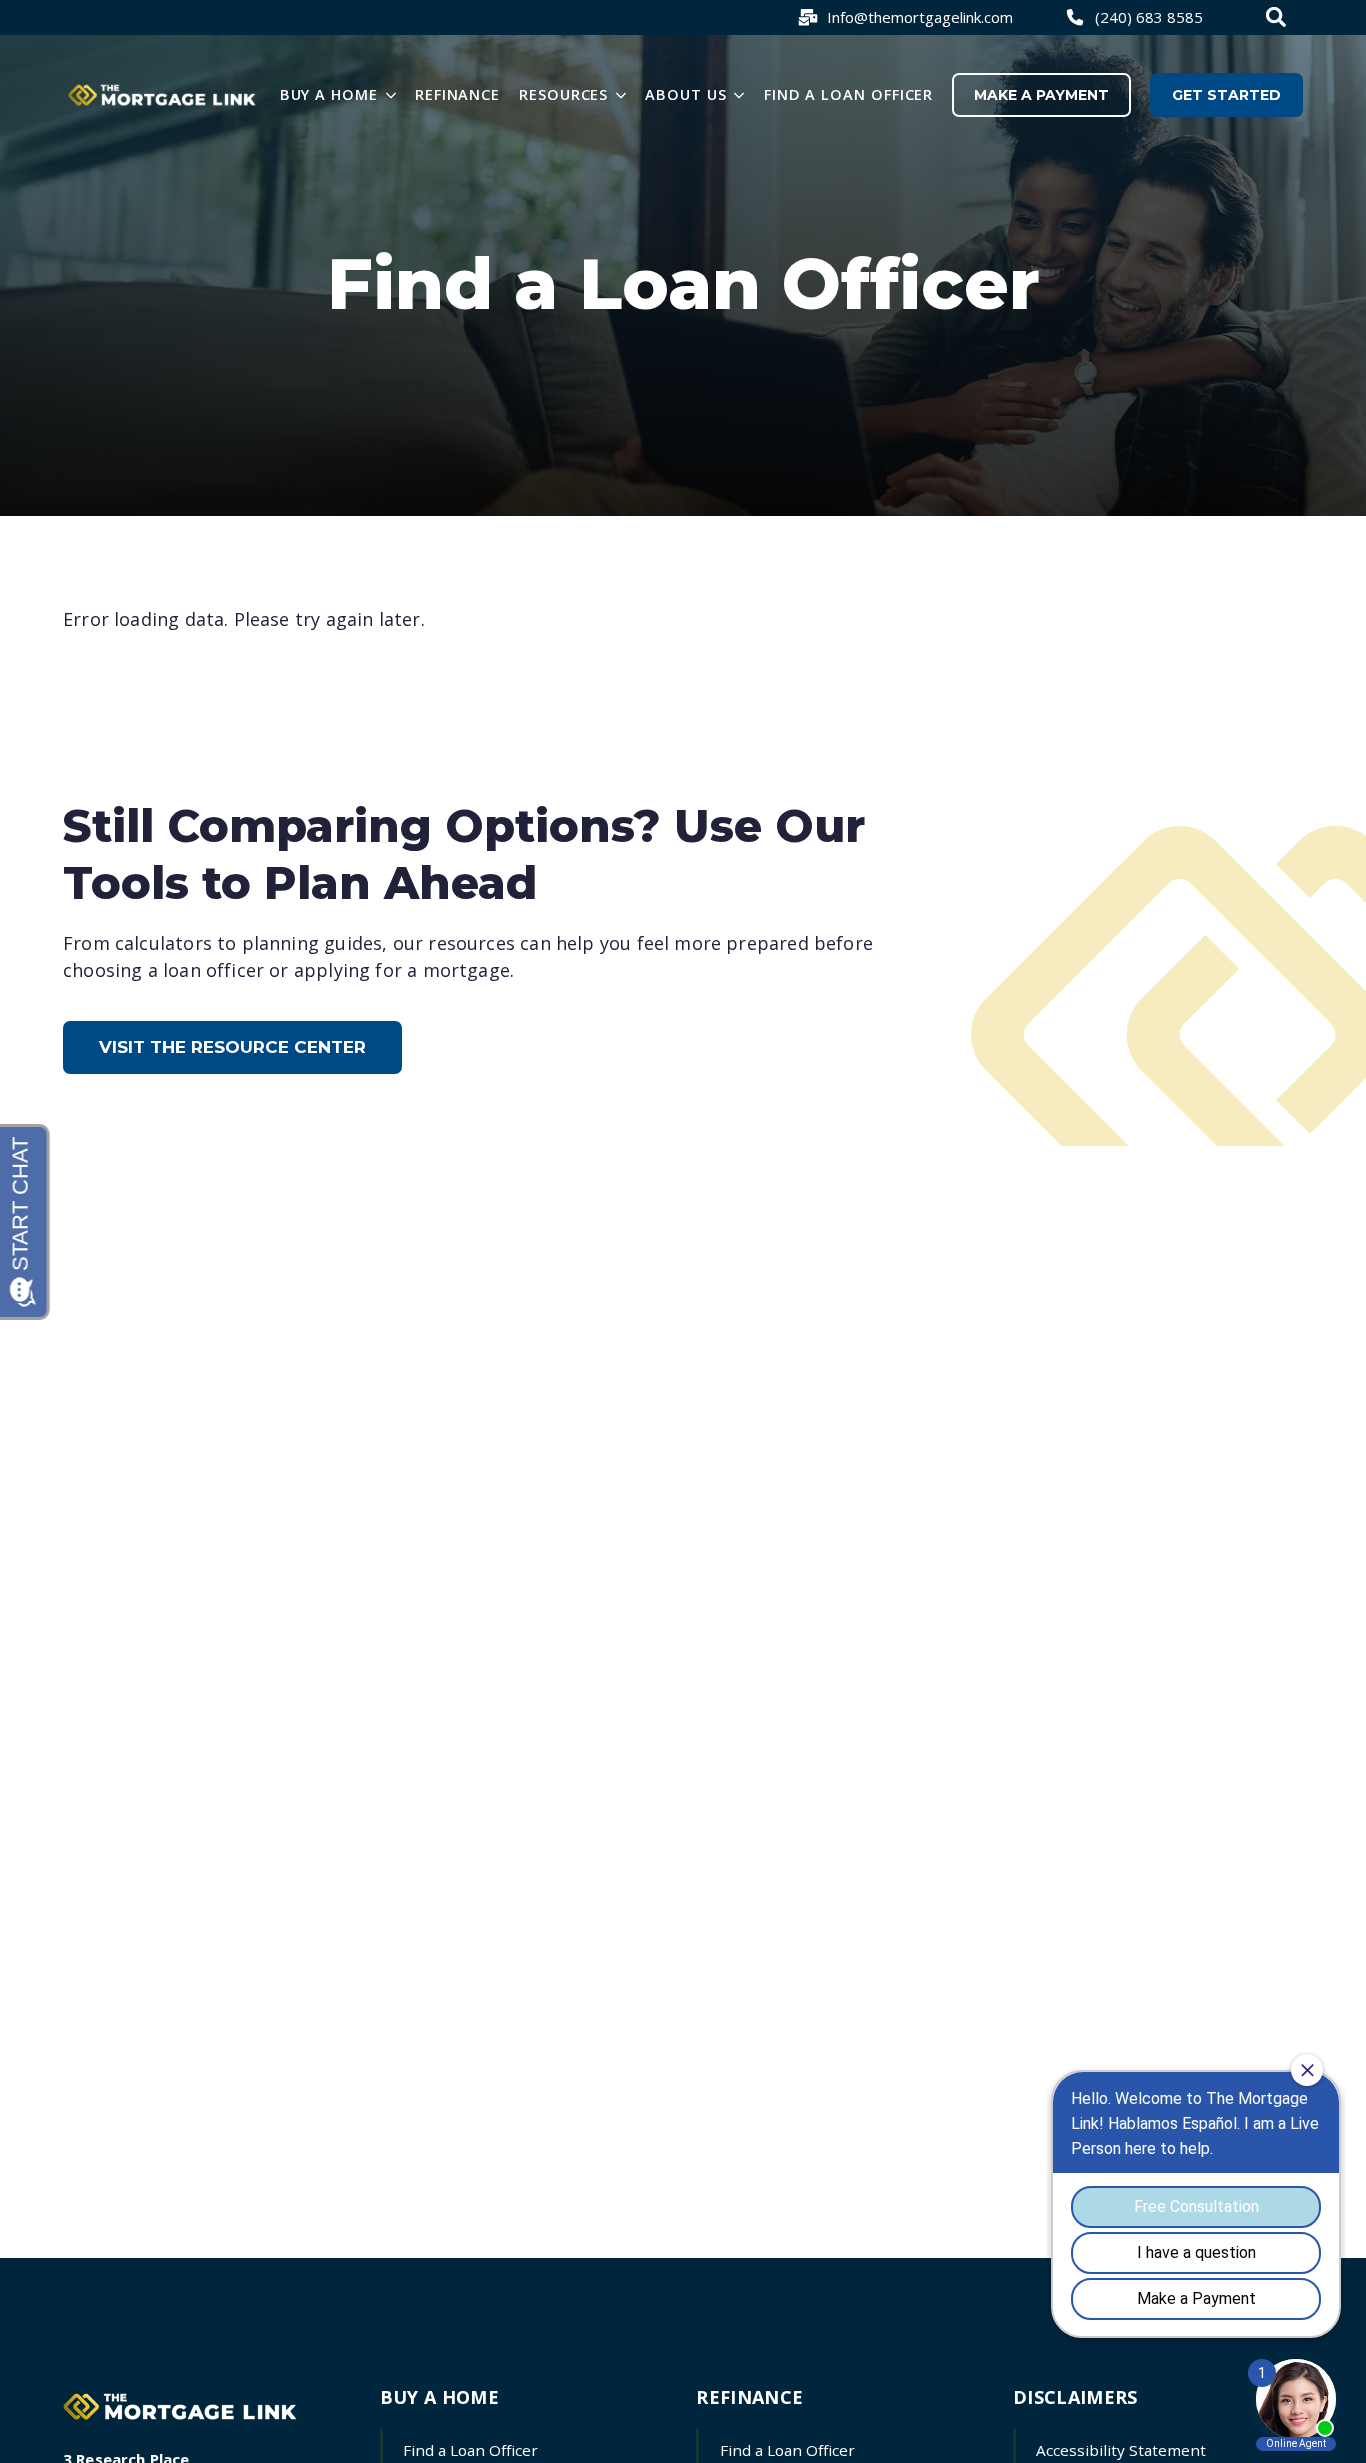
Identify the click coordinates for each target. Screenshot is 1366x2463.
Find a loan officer (849, 94)
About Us (685, 94)
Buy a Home (329, 94)
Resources (563, 94)
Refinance (457, 94)
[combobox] (1278, 17)
